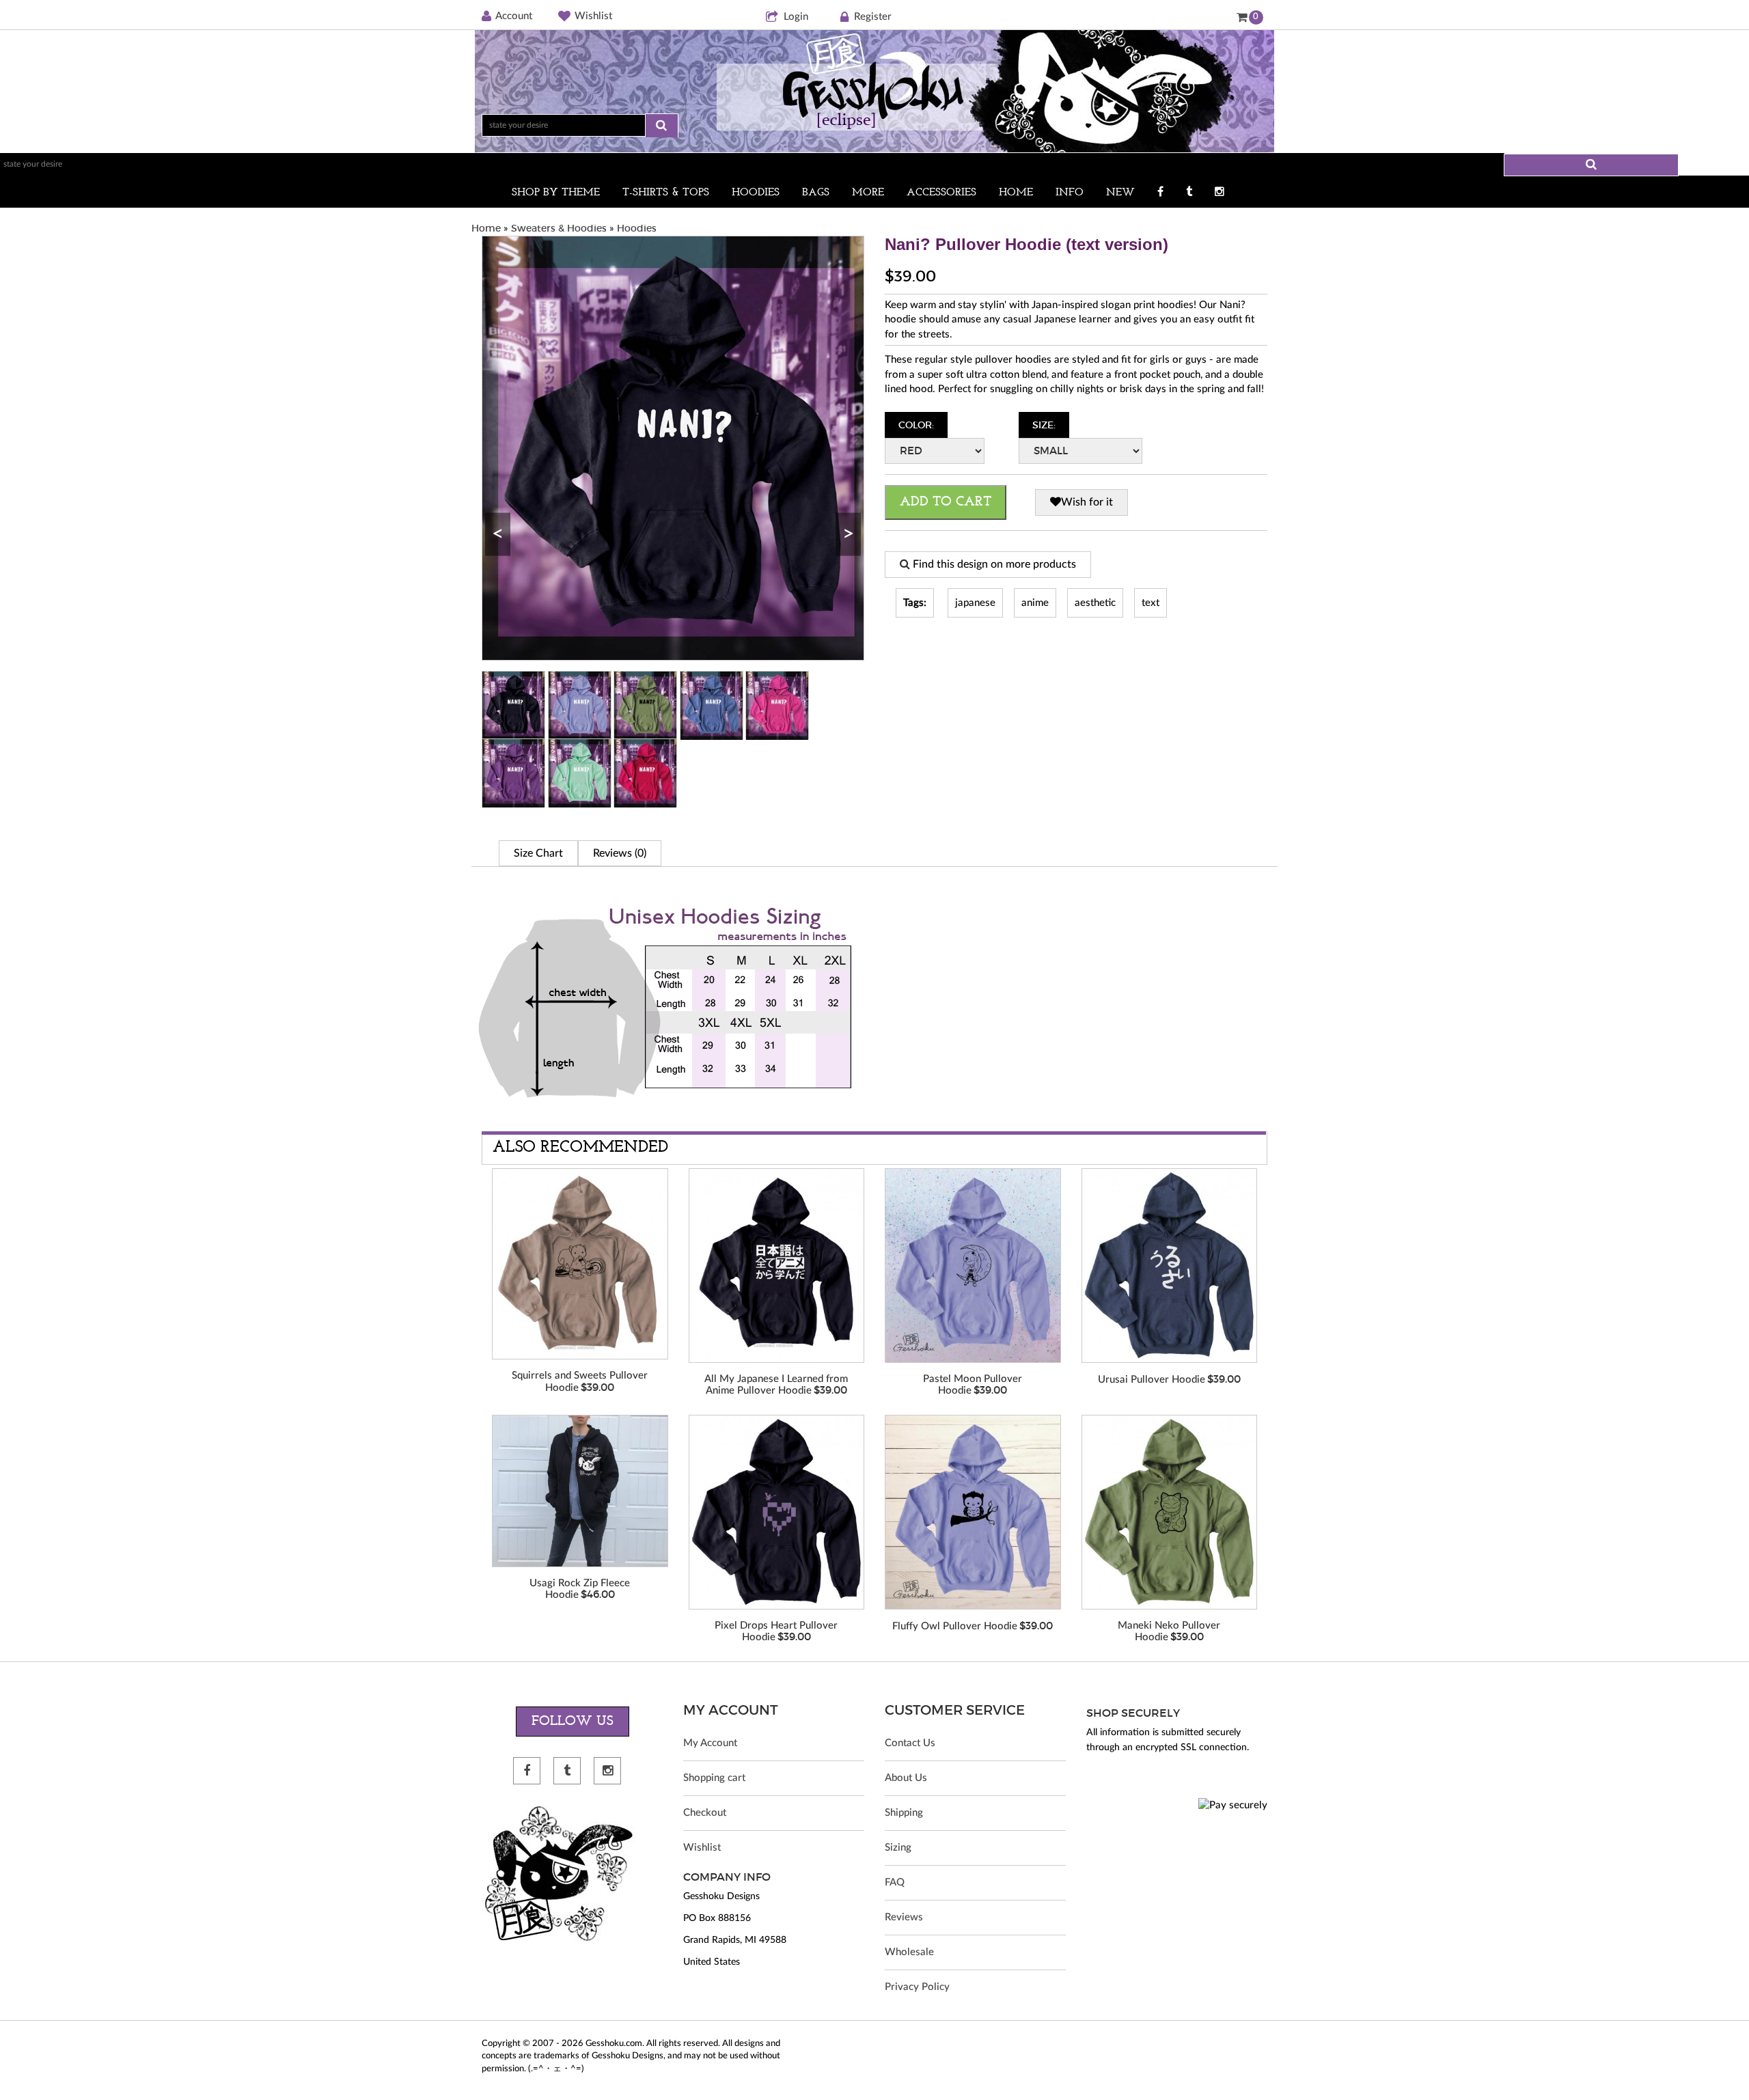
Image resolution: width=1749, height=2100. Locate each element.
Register (873, 17)
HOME (1016, 193)
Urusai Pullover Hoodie (1152, 1380)
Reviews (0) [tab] (620, 853)
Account (514, 16)
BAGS (816, 193)
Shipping (904, 1813)
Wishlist (593, 16)
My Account (710, 1743)
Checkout (705, 1813)
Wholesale (909, 1952)
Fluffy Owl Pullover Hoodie (955, 1626)
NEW (1120, 193)
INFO (1070, 193)
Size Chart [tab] (538, 853)
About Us (906, 1778)
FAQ (895, 1882)
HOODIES (756, 193)
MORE (868, 193)
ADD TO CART (946, 502)
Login (796, 17)
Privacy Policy (917, 1987)
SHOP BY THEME (556, 193)
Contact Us (910, 1743)
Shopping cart (714, 1778)
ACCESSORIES (941, 193)
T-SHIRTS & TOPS (666, 193)
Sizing (898, 1848)
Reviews (904, 1917)
